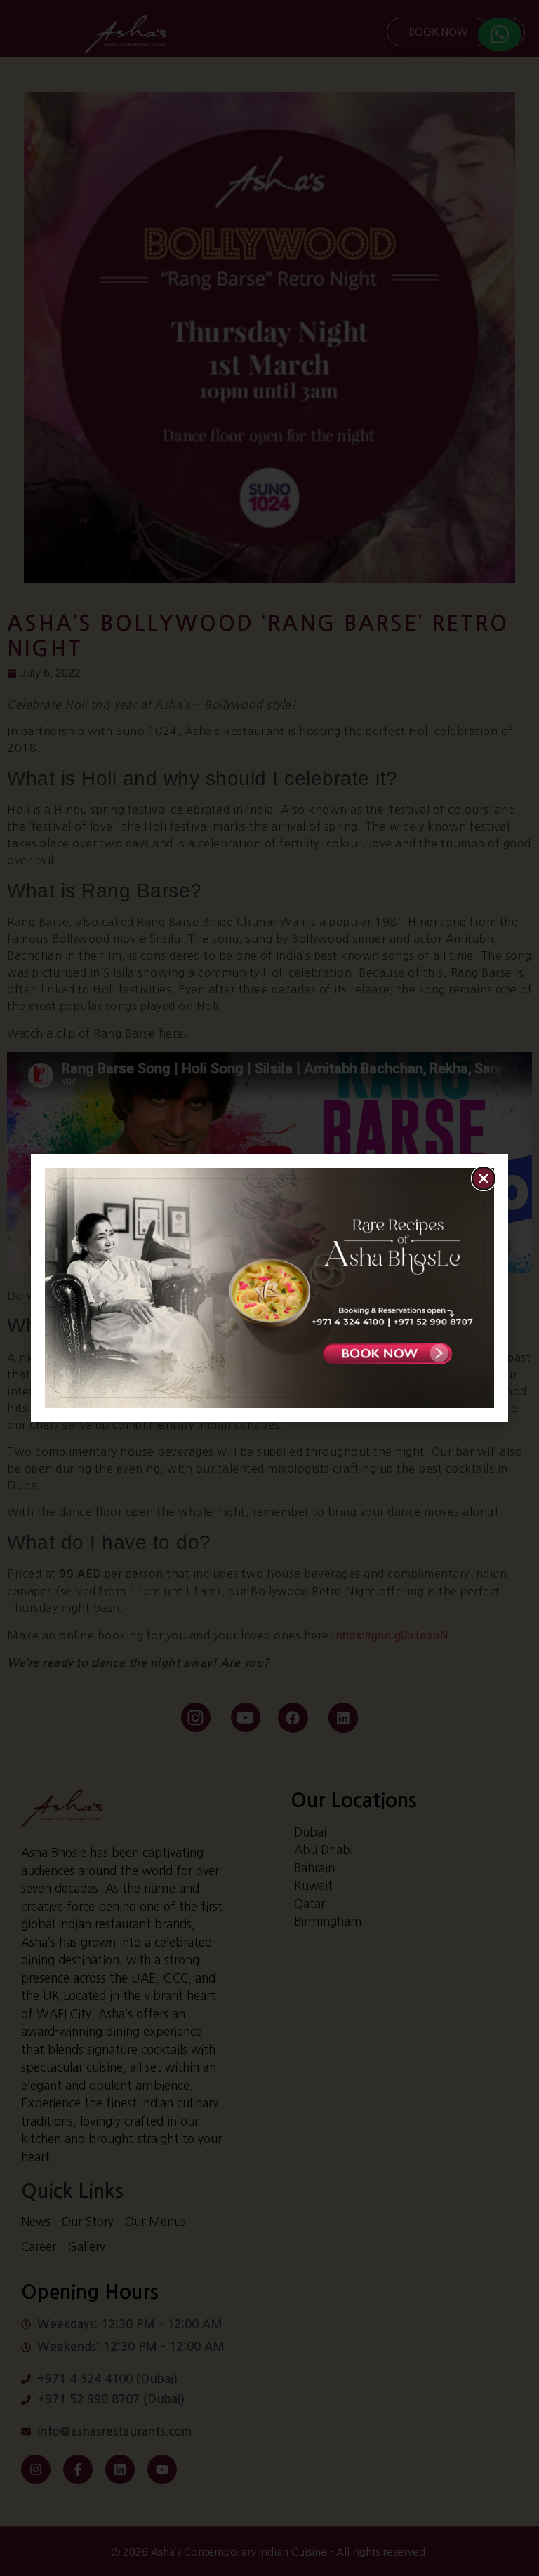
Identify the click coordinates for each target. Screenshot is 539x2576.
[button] (484, 1179)
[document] (269, 1288)
